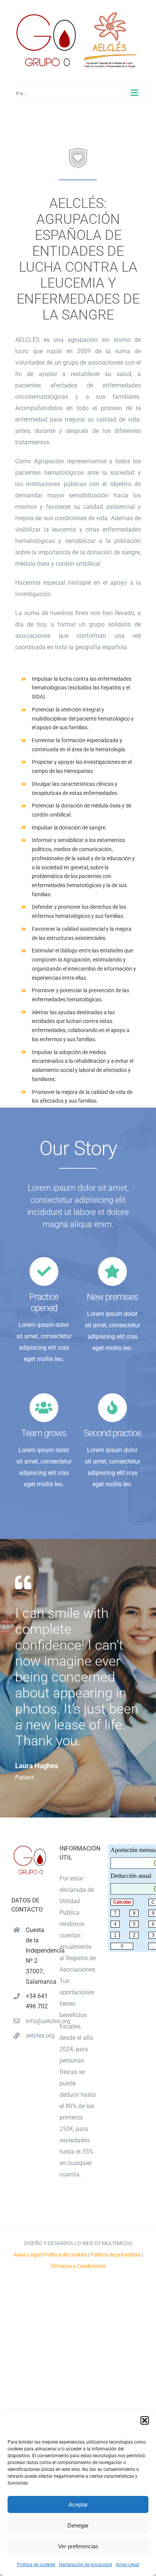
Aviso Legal (128, 2565)
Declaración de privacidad (86, 2565)
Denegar (78, 2525)
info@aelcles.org (37, 2021)
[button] (145, 2420)
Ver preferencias (78, 2546)
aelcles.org (37, 2035)
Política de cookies (36, 2565)
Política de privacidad (115, 2255)
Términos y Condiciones (78, 2266)
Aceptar (78, 2504)
